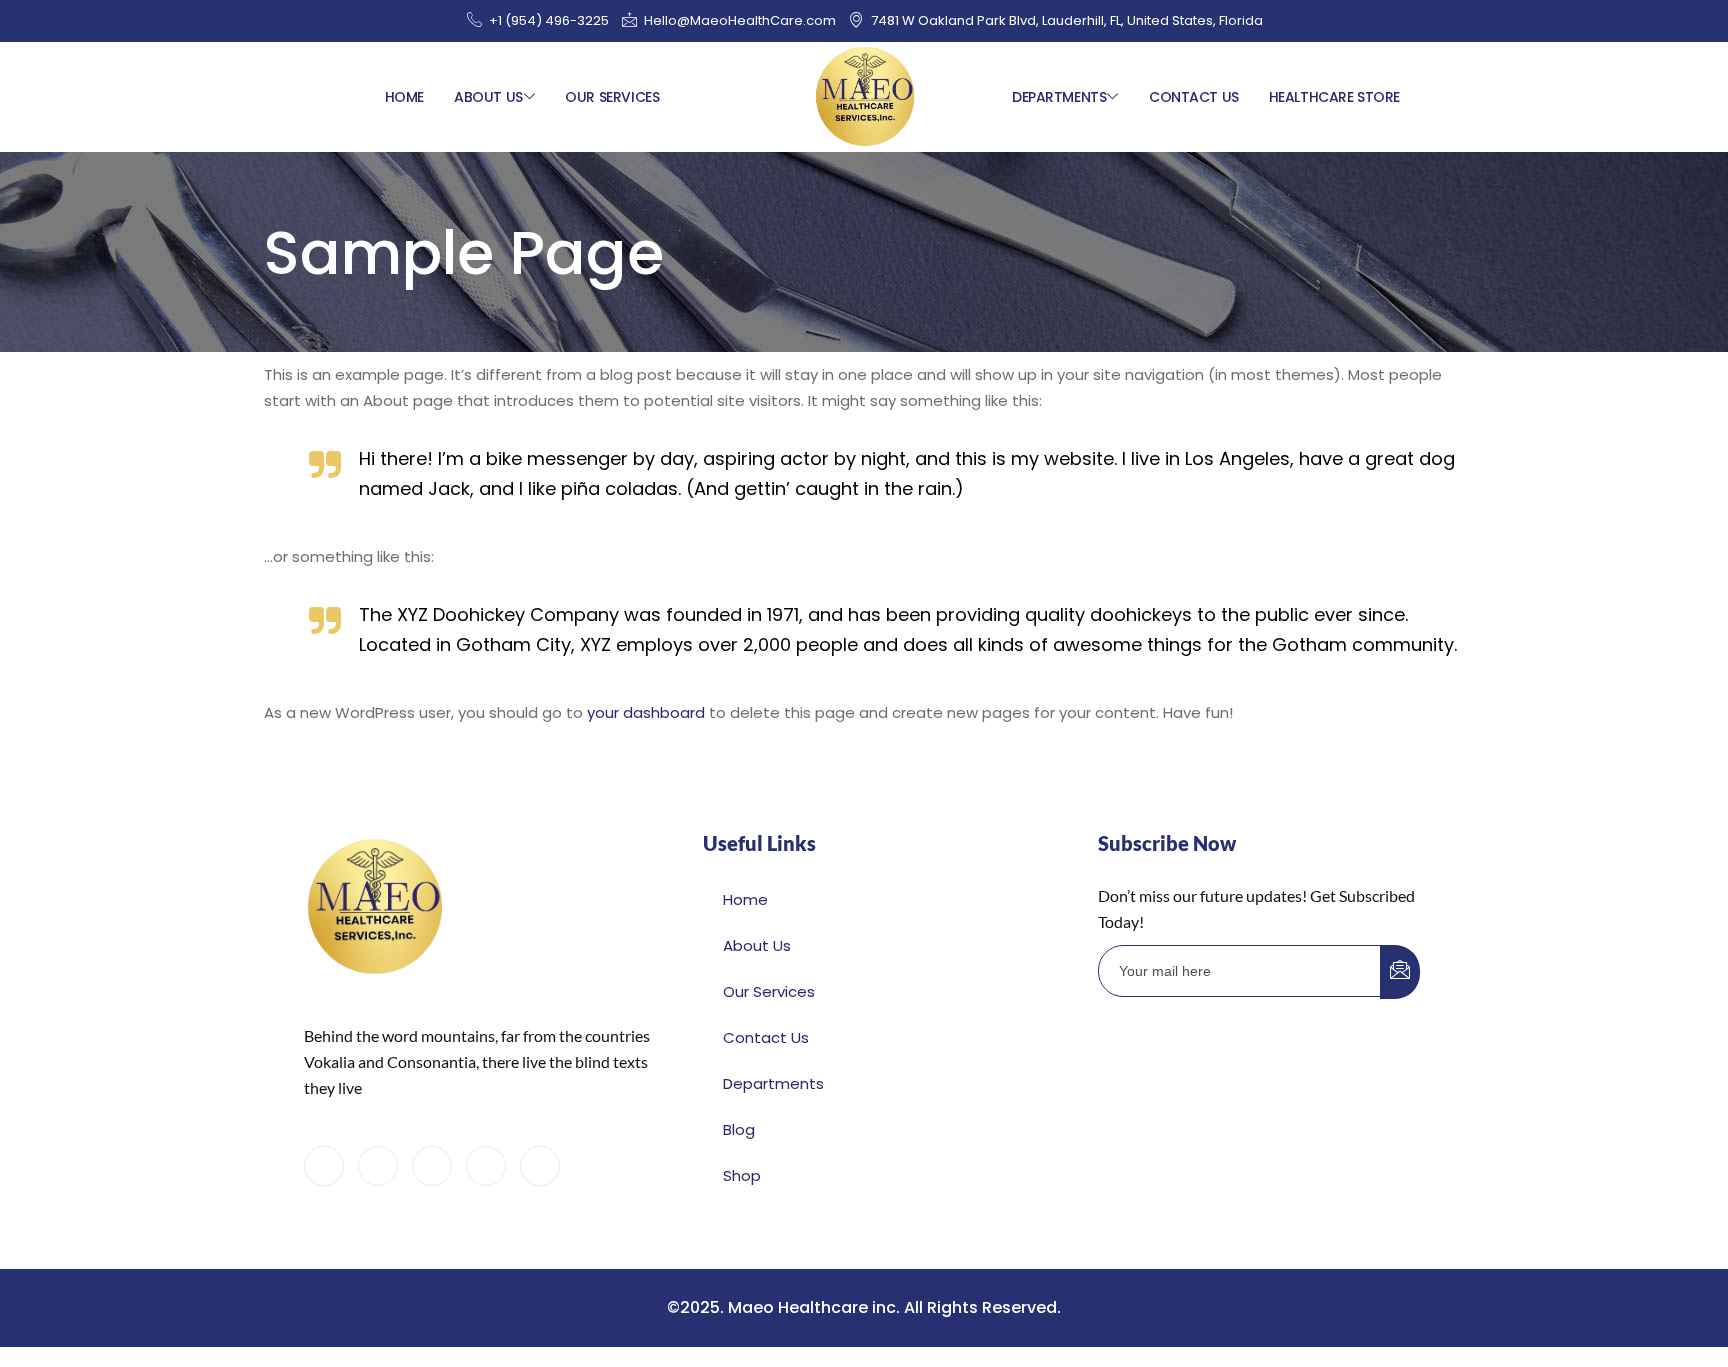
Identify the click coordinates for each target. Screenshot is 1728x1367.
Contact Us (1194, 97)
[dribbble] (486, 1166)
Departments (1059, 97)
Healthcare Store (1334, 97)
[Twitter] (378, 1166)
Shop (742, 1175)
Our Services (612, 97)
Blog (739, 1129)
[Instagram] (540, 1166)
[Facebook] (324, 1166)
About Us (488, 97)
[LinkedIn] (432, 1166)
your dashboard (646, 712)
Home (404, 97)
